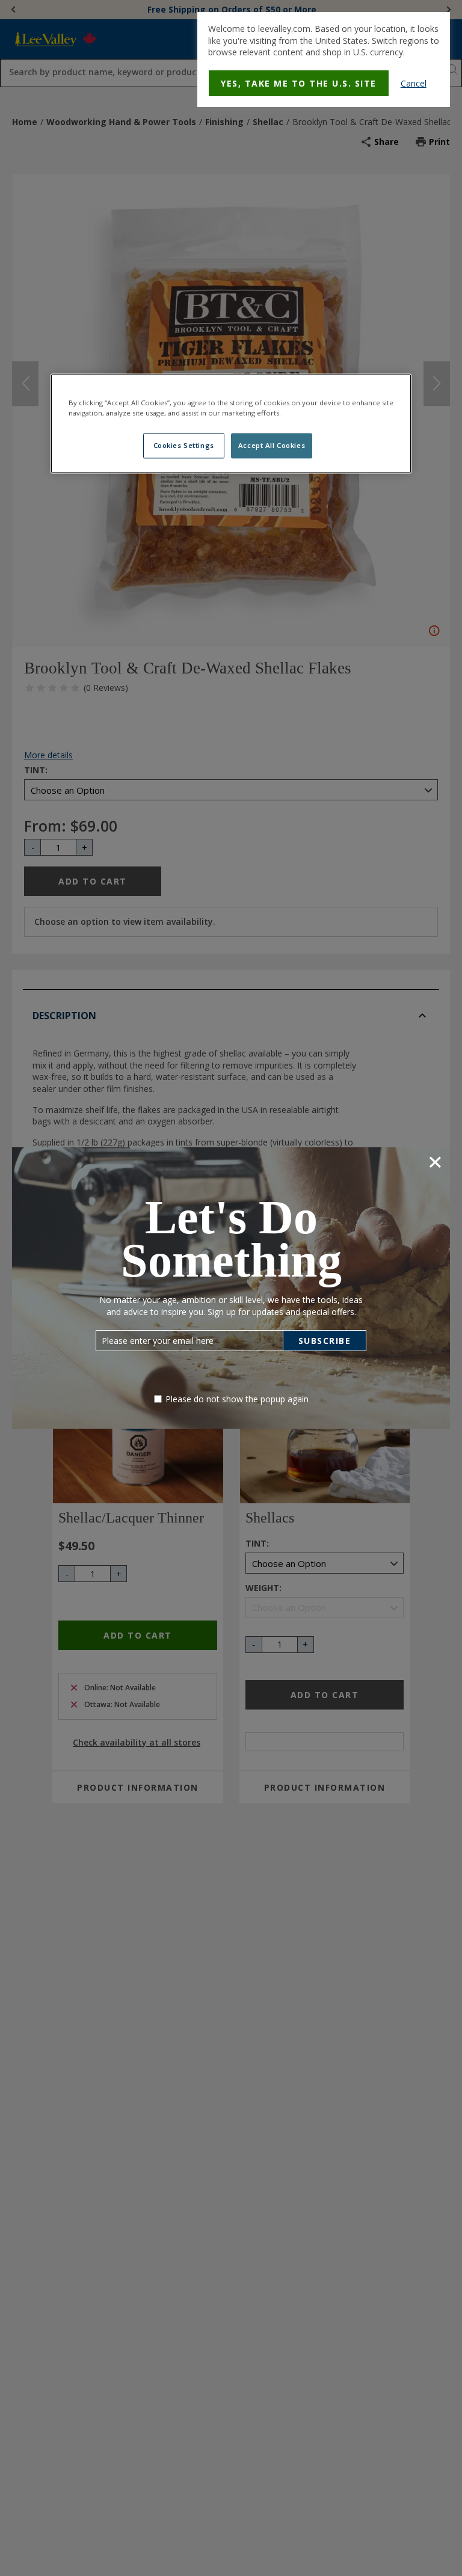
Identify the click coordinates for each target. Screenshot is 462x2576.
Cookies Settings (184, 445)
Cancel (414, 83)
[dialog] (324, 60)
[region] (231, 423)
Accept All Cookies (272, 445)
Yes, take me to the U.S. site (299, 83)
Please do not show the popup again (237, 1399)
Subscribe (325, 1341)
